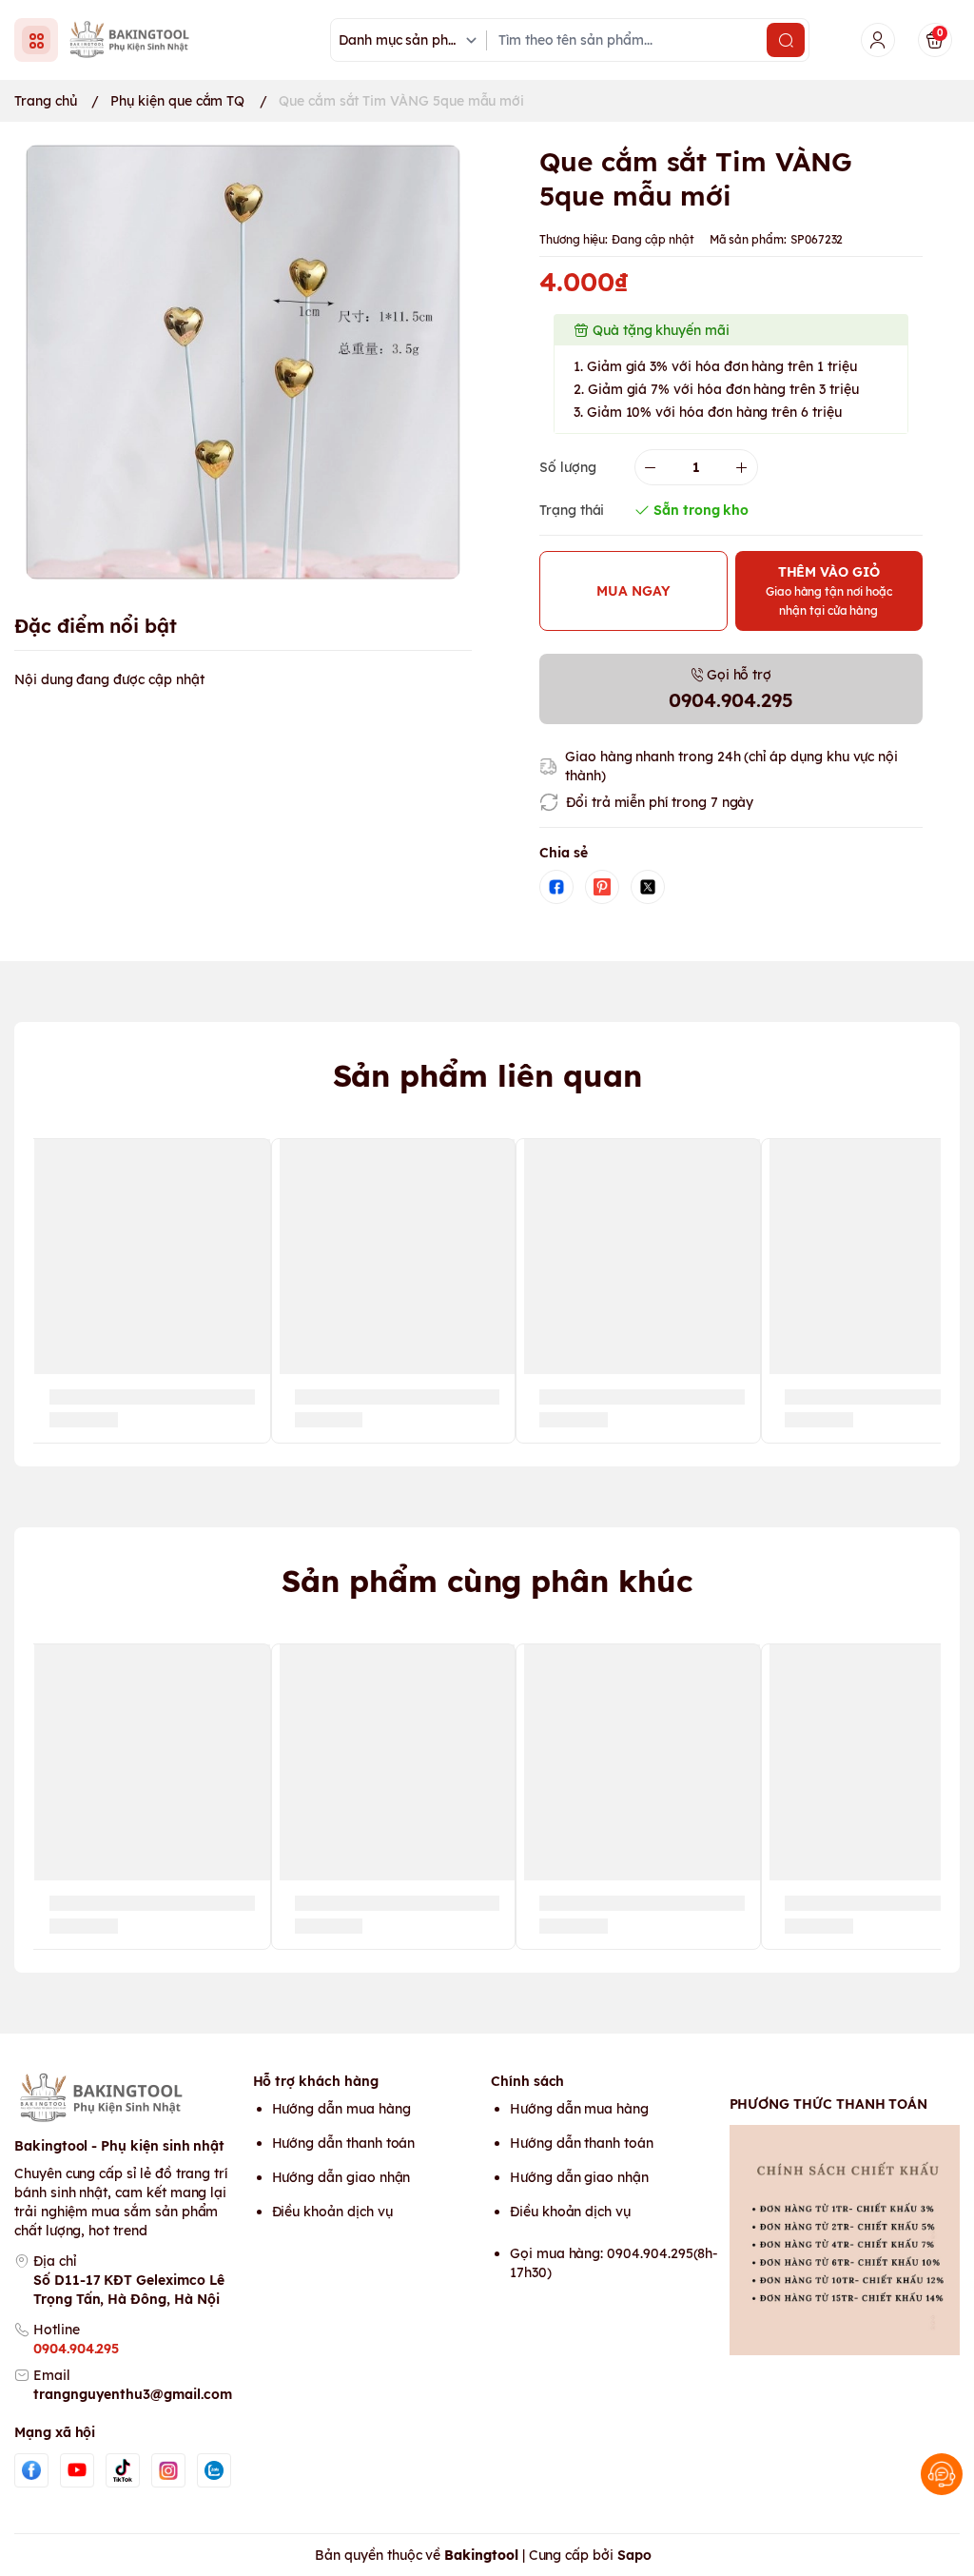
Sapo (634, 2555)
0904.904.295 (76, 2349)
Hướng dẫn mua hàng (341, 2109)
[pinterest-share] (602, 887)
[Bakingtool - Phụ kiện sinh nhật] (134, 39)
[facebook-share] (556, 887)
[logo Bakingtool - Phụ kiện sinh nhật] (130, 2098)
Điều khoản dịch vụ (332, 2212)
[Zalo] (214, 2470)
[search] (786, 40)
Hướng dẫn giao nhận (341, 2177)
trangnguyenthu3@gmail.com (133, 2394)
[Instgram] (168, 2470)
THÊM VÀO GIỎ (829, 590)
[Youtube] (77, 2470)
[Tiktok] (123, 2470)
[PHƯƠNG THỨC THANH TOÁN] (845, 2241)
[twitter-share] (648, 887)
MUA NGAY (633, 591)
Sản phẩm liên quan (487, 1075)
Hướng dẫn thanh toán (344, 2143)
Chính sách (527, 2081)
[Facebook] (31, 2470)
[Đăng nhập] (878, 40)
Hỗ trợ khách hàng (316, 2081)
